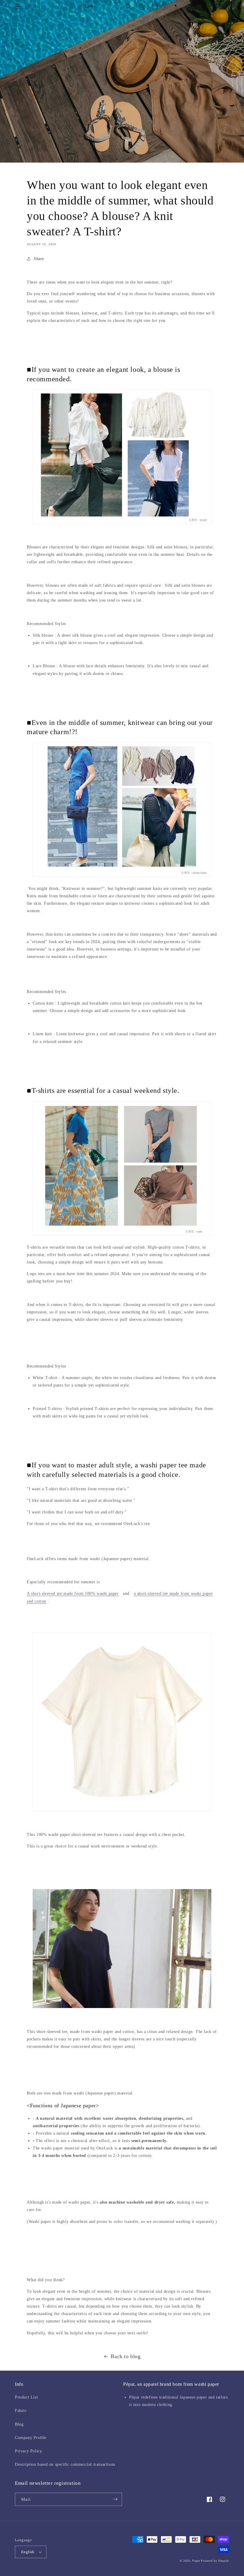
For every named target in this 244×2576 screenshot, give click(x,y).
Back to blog (126, 2356)
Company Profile (31, 2438)
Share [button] (39, 259)
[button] (18, 7)
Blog (19, 2424)
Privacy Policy (28, 2451)
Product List (26, 2397)
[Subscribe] (115, 2499)
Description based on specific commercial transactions (65, 2464)
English (28, 2552)
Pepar (196, 2561)
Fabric (21, 2411)
